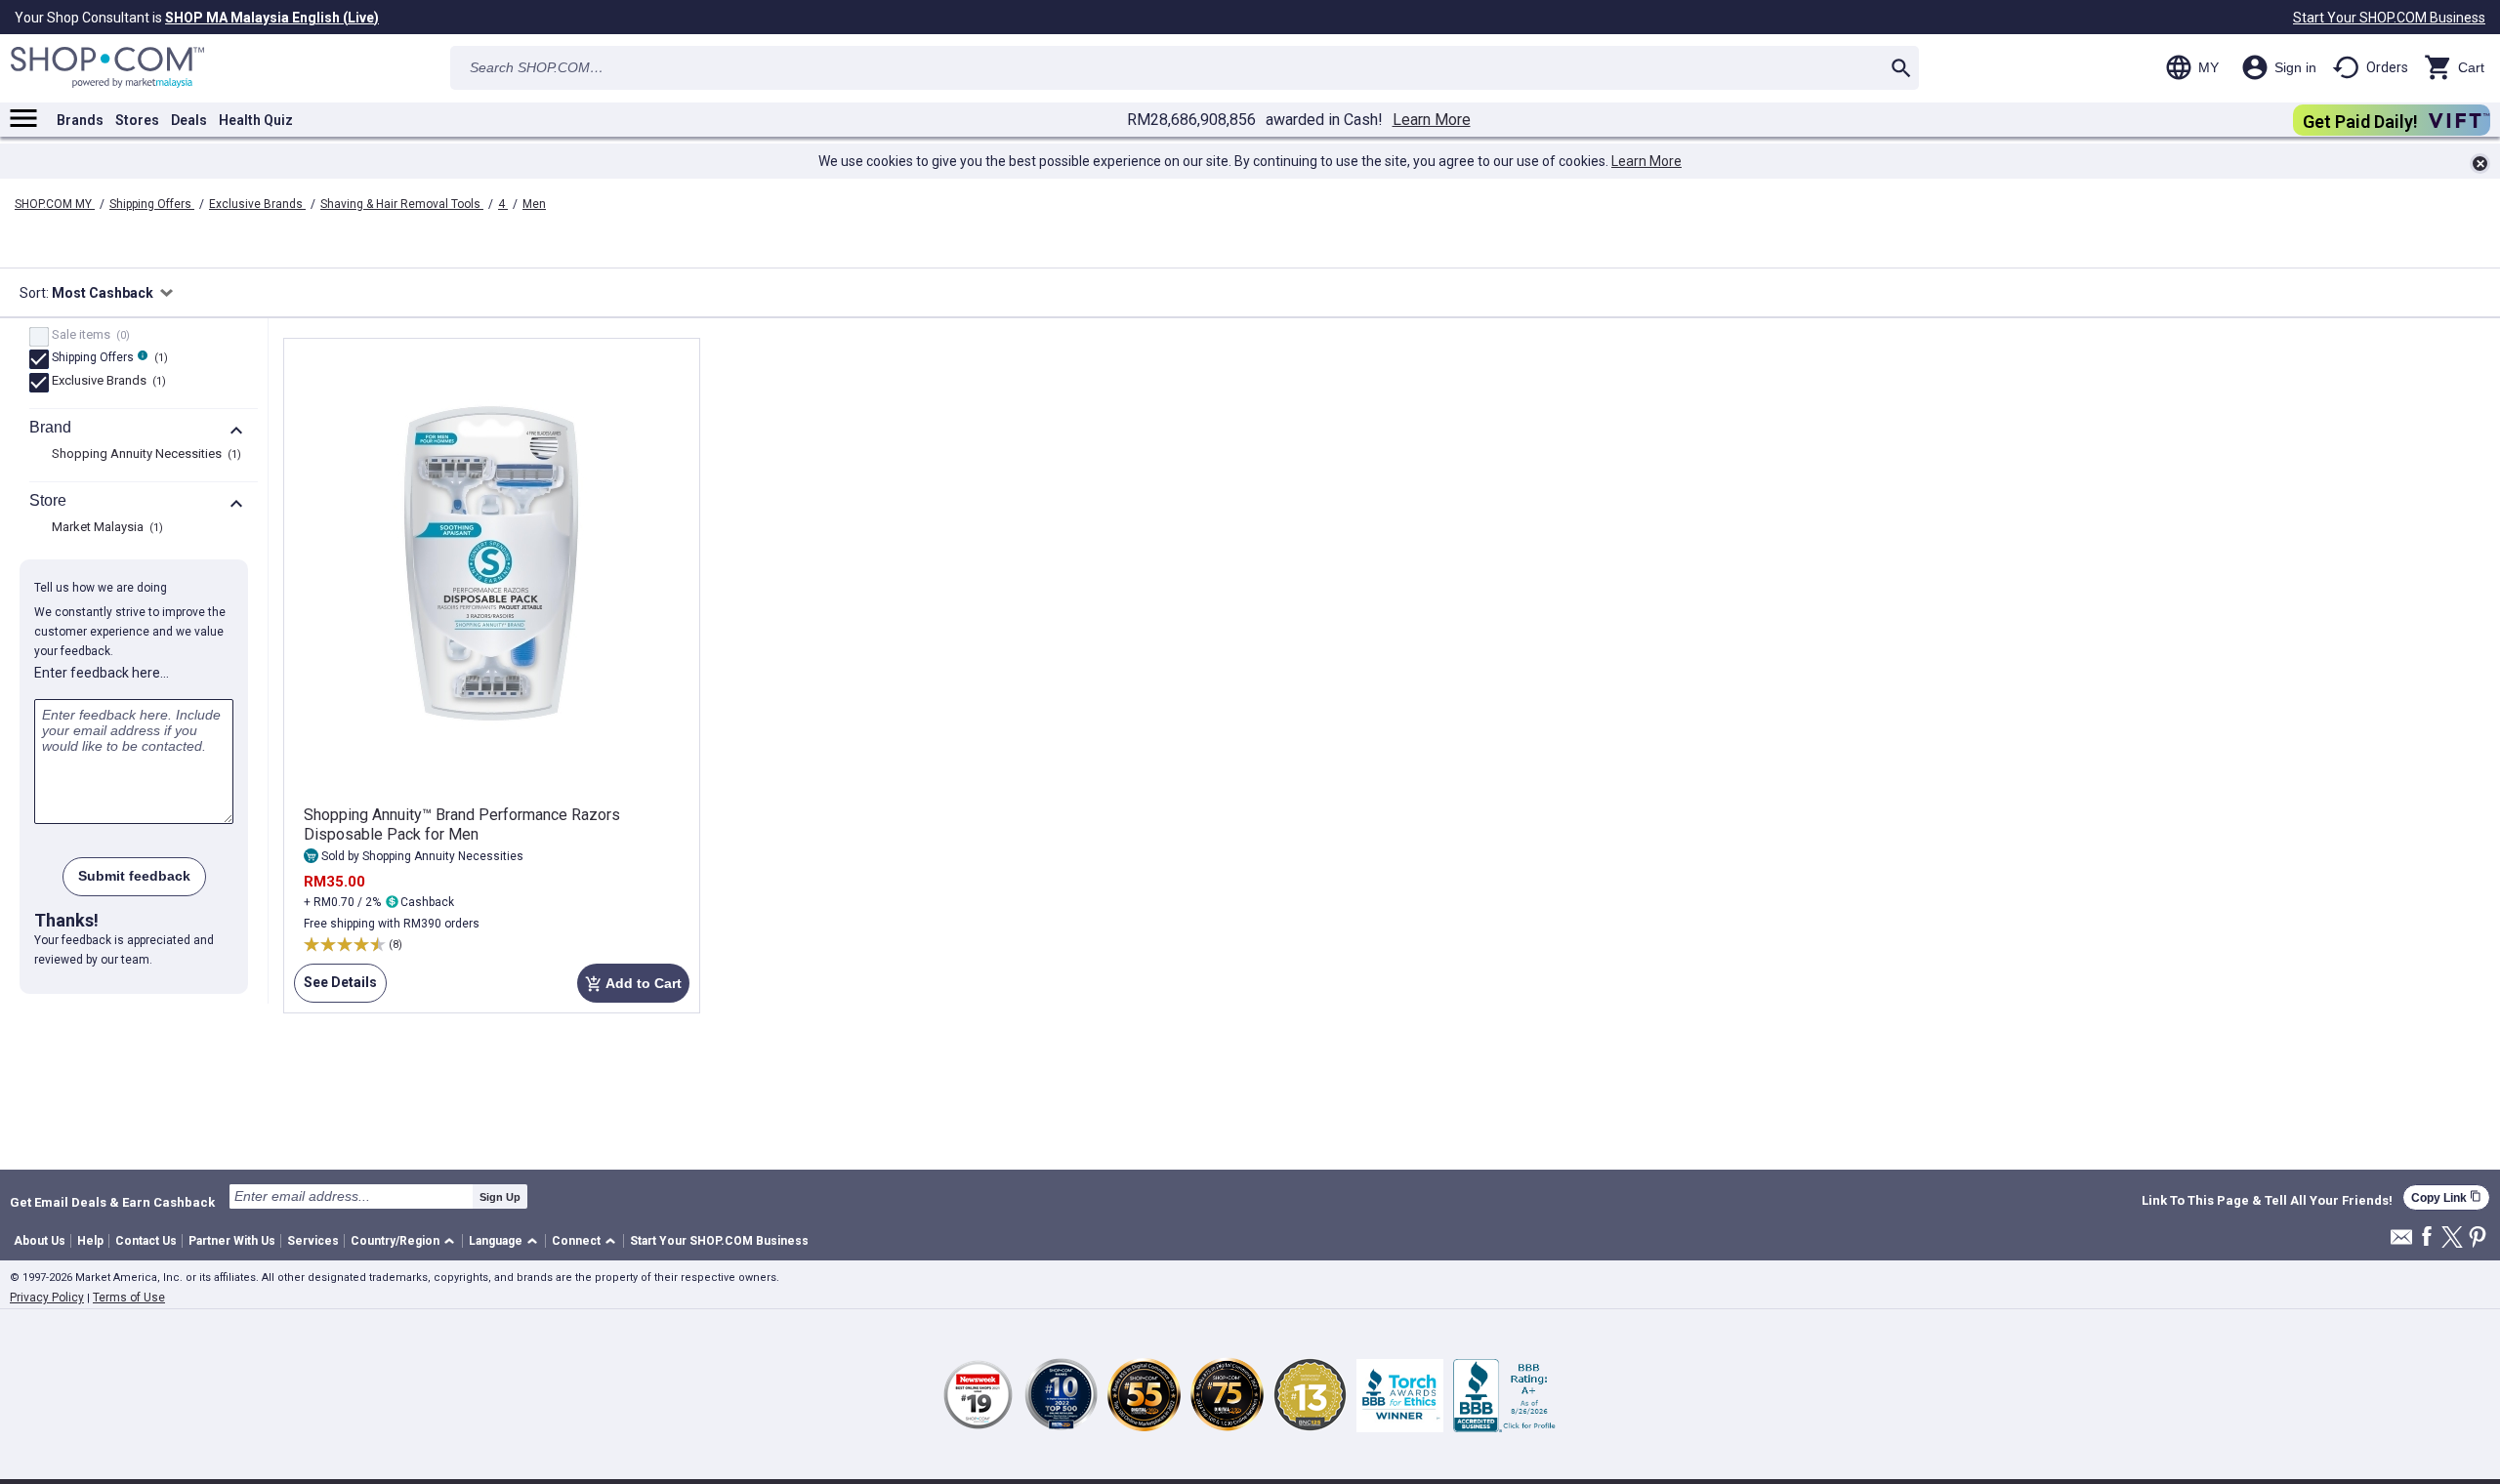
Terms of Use (129, 1298)
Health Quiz (256, 120)
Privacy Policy (47, 1298)
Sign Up (500, 1197)
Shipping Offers (152, 204)
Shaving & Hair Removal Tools (402, 204)
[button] (406, 1241)
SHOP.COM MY (55, 204)
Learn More (1432, 120)
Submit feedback (134, 876)
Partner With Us (232, 1241)
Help (90, 1241)
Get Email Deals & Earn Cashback (112, 1202)
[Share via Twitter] (2452, 1238)
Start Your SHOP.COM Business (2389, 18)
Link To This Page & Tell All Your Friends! (2267, 1201)
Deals (189, 120)
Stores (137, 120)
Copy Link (2446, 1197)
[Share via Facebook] (2427, 1237)
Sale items (88, 336)
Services (313, 1241)
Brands (80, 120)
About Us (40, 1241)
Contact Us (146, 1241)
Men (534, 204)
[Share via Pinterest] (2478, 1238)
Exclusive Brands (257, 204)
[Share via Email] (2401, 1242)
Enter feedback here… (102, 673)
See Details (335, 989)
